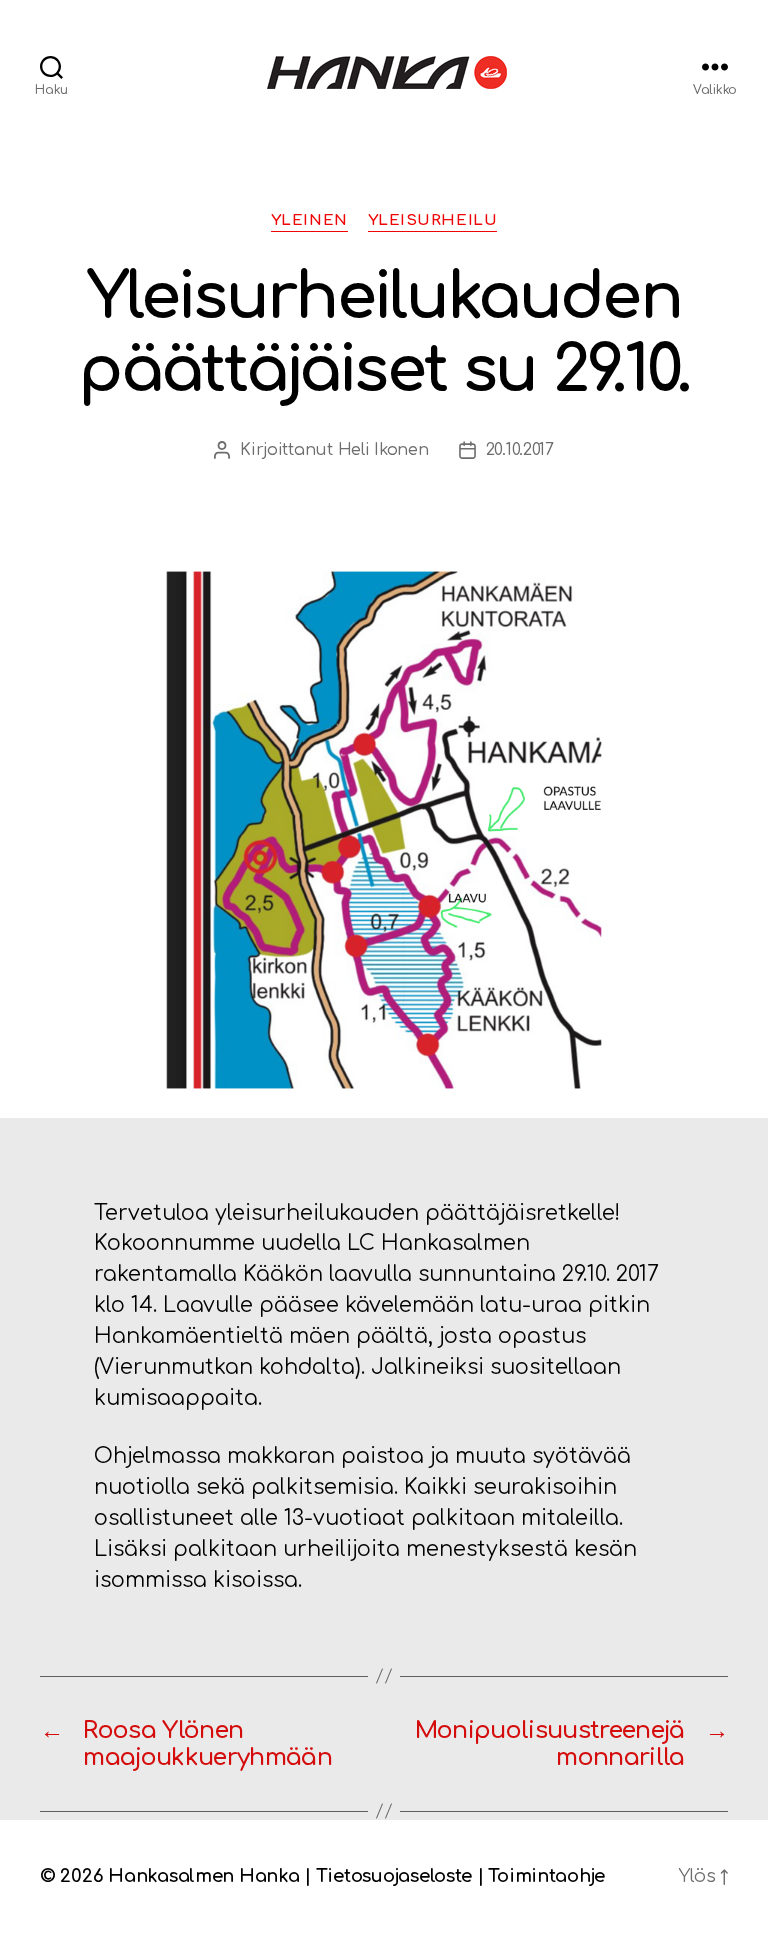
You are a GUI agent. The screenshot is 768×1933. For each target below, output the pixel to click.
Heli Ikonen (383, 450)
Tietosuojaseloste (394, 1876)
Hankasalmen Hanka (203, 1876)
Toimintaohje (546, 1876)
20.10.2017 (520, 450)
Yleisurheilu (433, 220)
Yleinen (309, 220)
